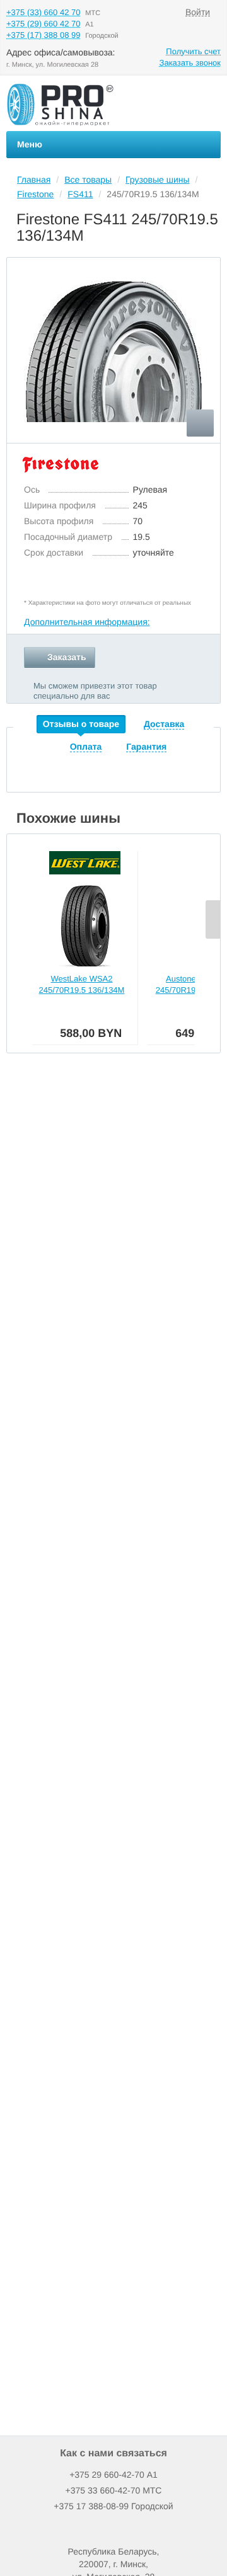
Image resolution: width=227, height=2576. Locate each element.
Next (213, 919)
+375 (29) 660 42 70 (43, 24)
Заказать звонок (190, 63)
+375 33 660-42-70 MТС (114, 2490)
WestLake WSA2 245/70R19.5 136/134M (82, 984)
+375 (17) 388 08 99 (43, 35)
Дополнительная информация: (87, 622)
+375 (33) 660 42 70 (43, 12)
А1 (113, 2475)
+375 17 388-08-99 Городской (113, 2506)
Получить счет (193, 51)
